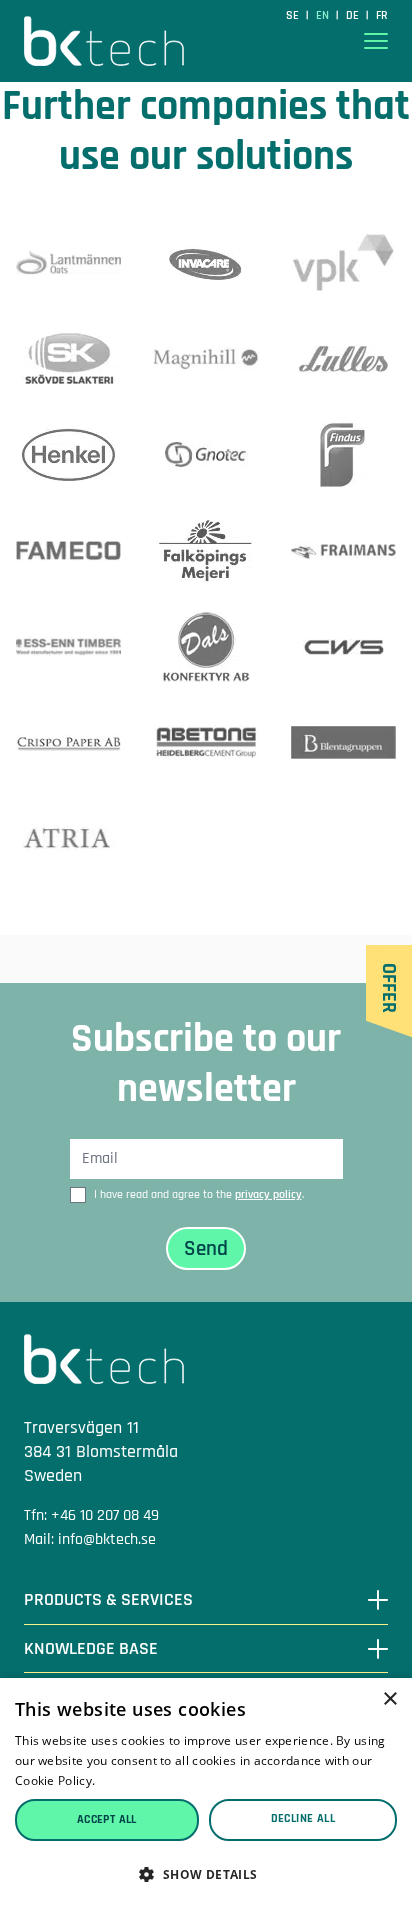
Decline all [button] (303, 1818)
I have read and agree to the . (199, 1194)
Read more (131, 1780)
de (354, 15)
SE (294, 15)
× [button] (389, 1699)
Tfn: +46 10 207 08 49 (91, 1515)
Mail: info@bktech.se (90, 1539)
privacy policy (268, 1194)
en (324, 15)
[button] (206, 1874)
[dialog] (206, 1794)
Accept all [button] (107, 1819)
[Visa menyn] (376, 41)
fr (382, 15)
